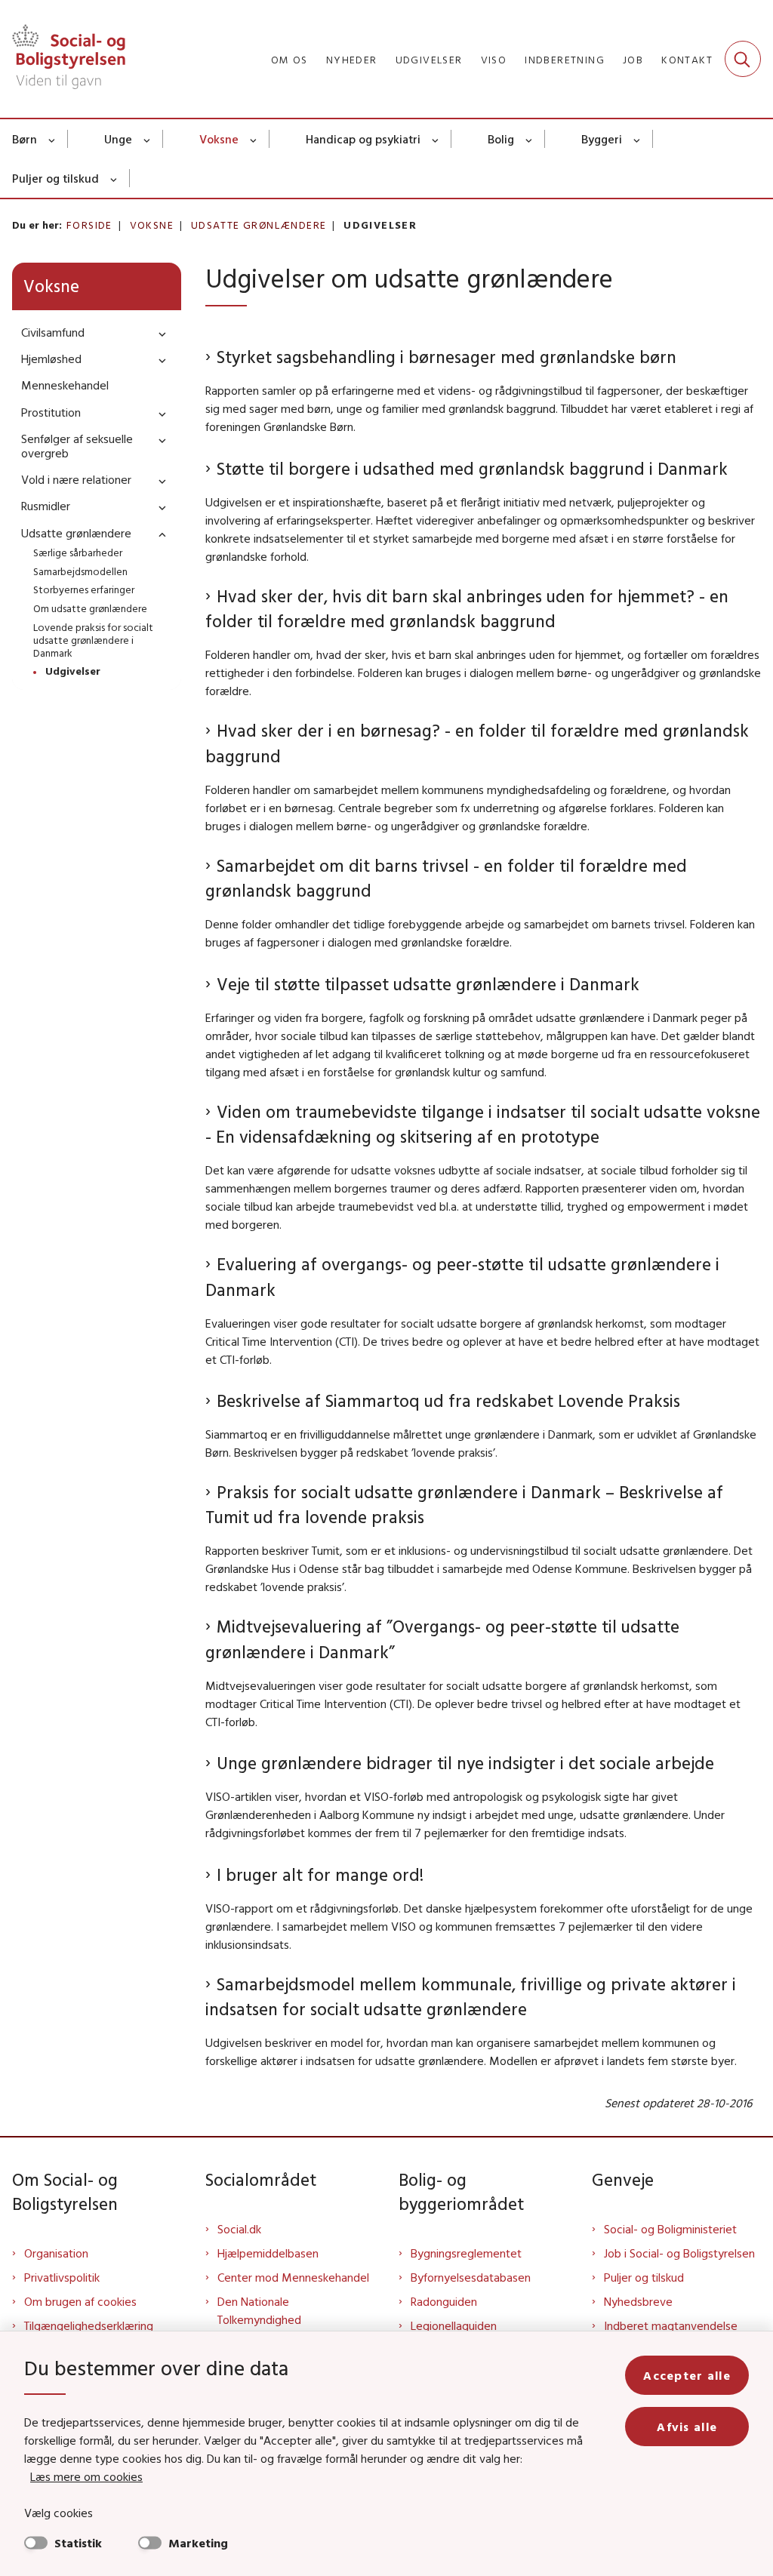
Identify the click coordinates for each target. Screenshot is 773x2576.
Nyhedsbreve (638, 2301)
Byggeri (602, 139)
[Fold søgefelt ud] (743, 59)
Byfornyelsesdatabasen (471, 2277)
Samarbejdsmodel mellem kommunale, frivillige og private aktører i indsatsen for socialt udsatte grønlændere (471, 1997)
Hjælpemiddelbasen (268, 2253)
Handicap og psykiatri (363, 139)
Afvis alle (687, 2427)
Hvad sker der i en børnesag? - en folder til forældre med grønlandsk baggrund (477, 743)
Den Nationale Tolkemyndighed (259, 2310)
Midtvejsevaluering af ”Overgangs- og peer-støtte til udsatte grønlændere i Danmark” (442, 1639)
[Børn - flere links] (52, 139)
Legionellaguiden (454, 2325)
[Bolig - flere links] (530, 139)
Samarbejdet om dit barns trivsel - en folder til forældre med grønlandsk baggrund (446, 878)
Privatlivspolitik (62, 2277)
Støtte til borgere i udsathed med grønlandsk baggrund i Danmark (472, 468)
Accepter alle (687, 2375)
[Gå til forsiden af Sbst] (63, 59)
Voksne (219, 139)
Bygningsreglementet (466, 2253)
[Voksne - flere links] (254, 139)
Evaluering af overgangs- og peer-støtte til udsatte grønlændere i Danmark (462, 1277)
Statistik (78, 2543)
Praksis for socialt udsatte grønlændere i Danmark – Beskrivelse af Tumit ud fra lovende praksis (464, 1505)
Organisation (56, 2253)
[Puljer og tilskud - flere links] (114, 178)
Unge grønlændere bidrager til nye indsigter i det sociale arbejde (465, 1763)
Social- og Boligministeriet (670, 2229)
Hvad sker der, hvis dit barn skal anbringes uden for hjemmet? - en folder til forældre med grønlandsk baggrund (467, 609)
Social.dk (239, 2229)
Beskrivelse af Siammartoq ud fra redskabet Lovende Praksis (448, 1400)
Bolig (501, 139)
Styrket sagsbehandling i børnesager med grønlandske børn (447, 357)
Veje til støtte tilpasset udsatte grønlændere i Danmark (428, 984)
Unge (118, 139)
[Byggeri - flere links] (637, 139)
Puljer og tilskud (55, 178)
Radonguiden (444, 2301)
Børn (25, 139)
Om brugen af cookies (80, 2301)
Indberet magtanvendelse (671, 2325)
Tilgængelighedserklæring (89, 2325)
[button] (159, 333)
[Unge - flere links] (148, 139)
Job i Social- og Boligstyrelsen (679, 2253)
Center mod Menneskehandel (293, 2277)
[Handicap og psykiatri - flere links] (436, 139)
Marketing (198, 2543)
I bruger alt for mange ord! (320, 1874)
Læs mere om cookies (86, 2476)
